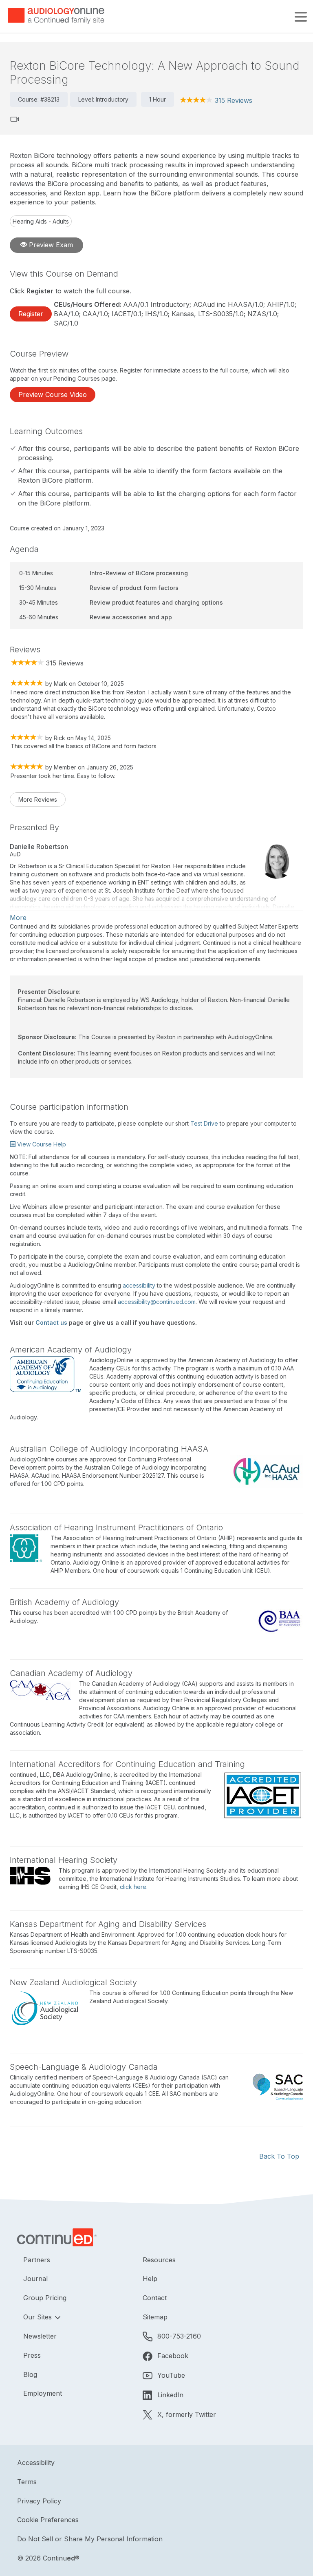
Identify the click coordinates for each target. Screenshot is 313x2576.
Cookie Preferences (48, 2520)
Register (31, 314)
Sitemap (155, 2317)
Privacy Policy (39, 2501)
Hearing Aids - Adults (41, 221)
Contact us (51, 1322)
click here (133, 1887)
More (18, 918)
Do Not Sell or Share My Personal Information (90, 2539)
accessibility (139, 1285)
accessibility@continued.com (157, 1302)
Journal (35, 2279)
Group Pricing (45, 2298)
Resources (159, 2260)
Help (150, 2279)
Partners (37, 2260)
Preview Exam (50, 245)
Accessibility (36, 2463)
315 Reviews (234, 100)
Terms (27, 2482)
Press (32, 2355)
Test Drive (204, 1123)
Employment (43, 2393)
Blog (30, 2374)
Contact (155, 2298)
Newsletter (40, 2336)
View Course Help (41, 1144)
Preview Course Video (53, 395)
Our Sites (39, 2317)
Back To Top (279, 2156)
